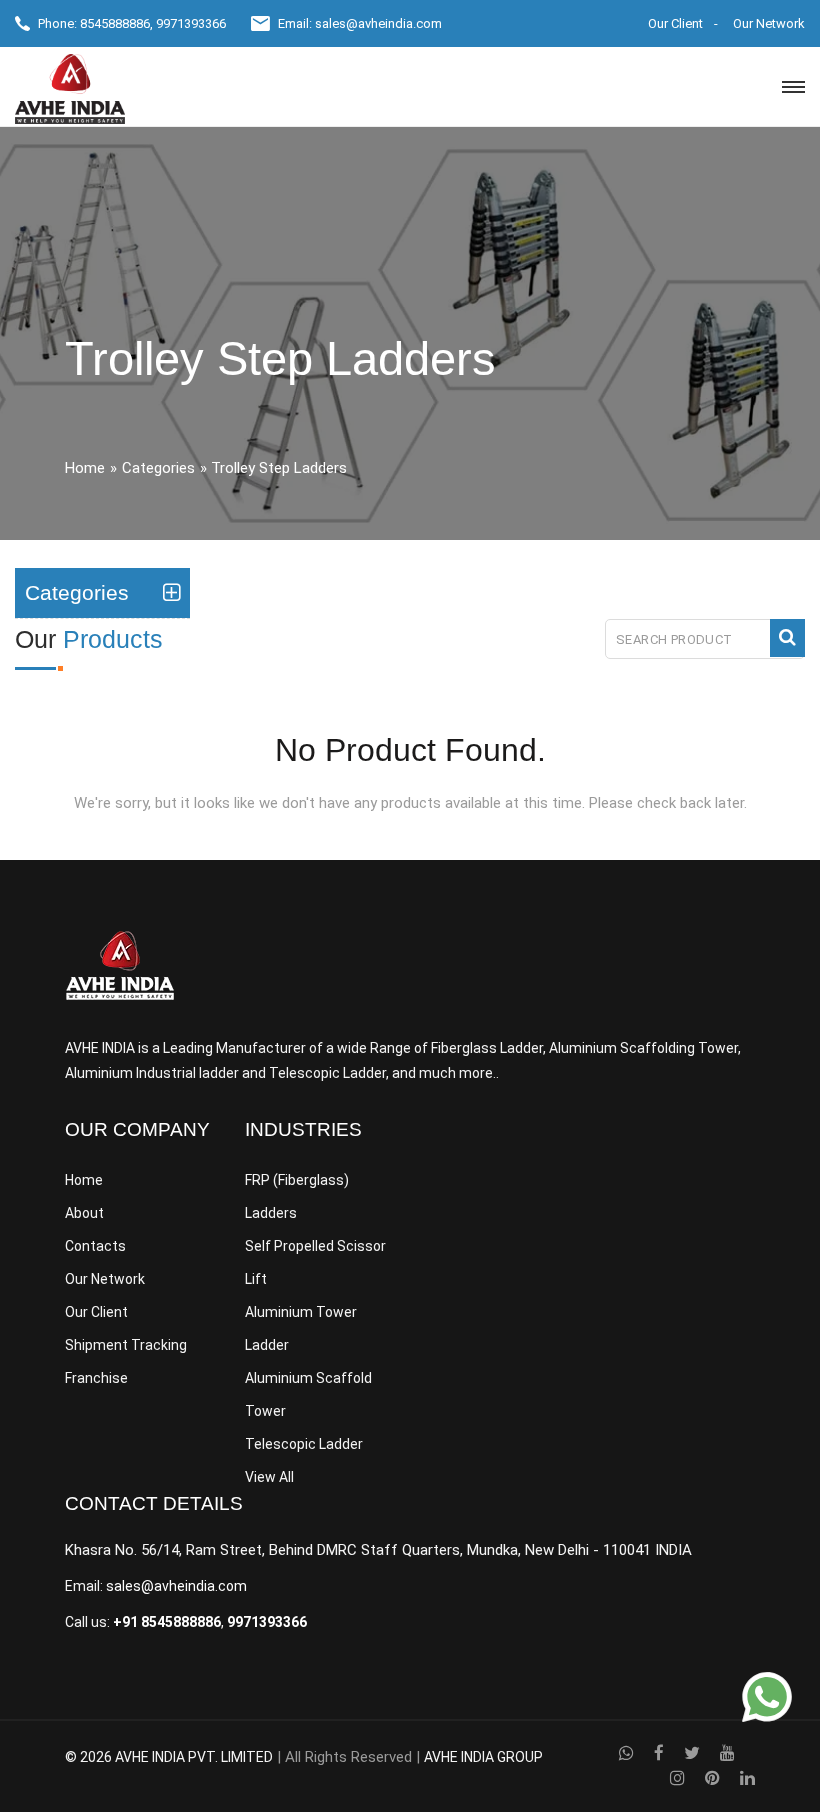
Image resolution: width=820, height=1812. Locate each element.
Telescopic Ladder (304, 1444)
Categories (158, 468)
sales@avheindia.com (378, 23)
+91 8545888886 (167, 1622)
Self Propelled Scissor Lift (315, 1262)
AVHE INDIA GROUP (483, 1757)
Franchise (96, 1378)
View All (269, 1477)
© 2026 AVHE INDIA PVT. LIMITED (169, 1757)
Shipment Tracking (126, 1345)
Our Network (769, 23)
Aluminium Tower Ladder (301, 1328)
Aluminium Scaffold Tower (308, 1394)
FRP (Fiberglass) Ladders (297, 1196)
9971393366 (191, 23)
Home (85, 468)
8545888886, (116, 23)
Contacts (95, 1246)
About (84, 1213)
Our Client (675, 23)
